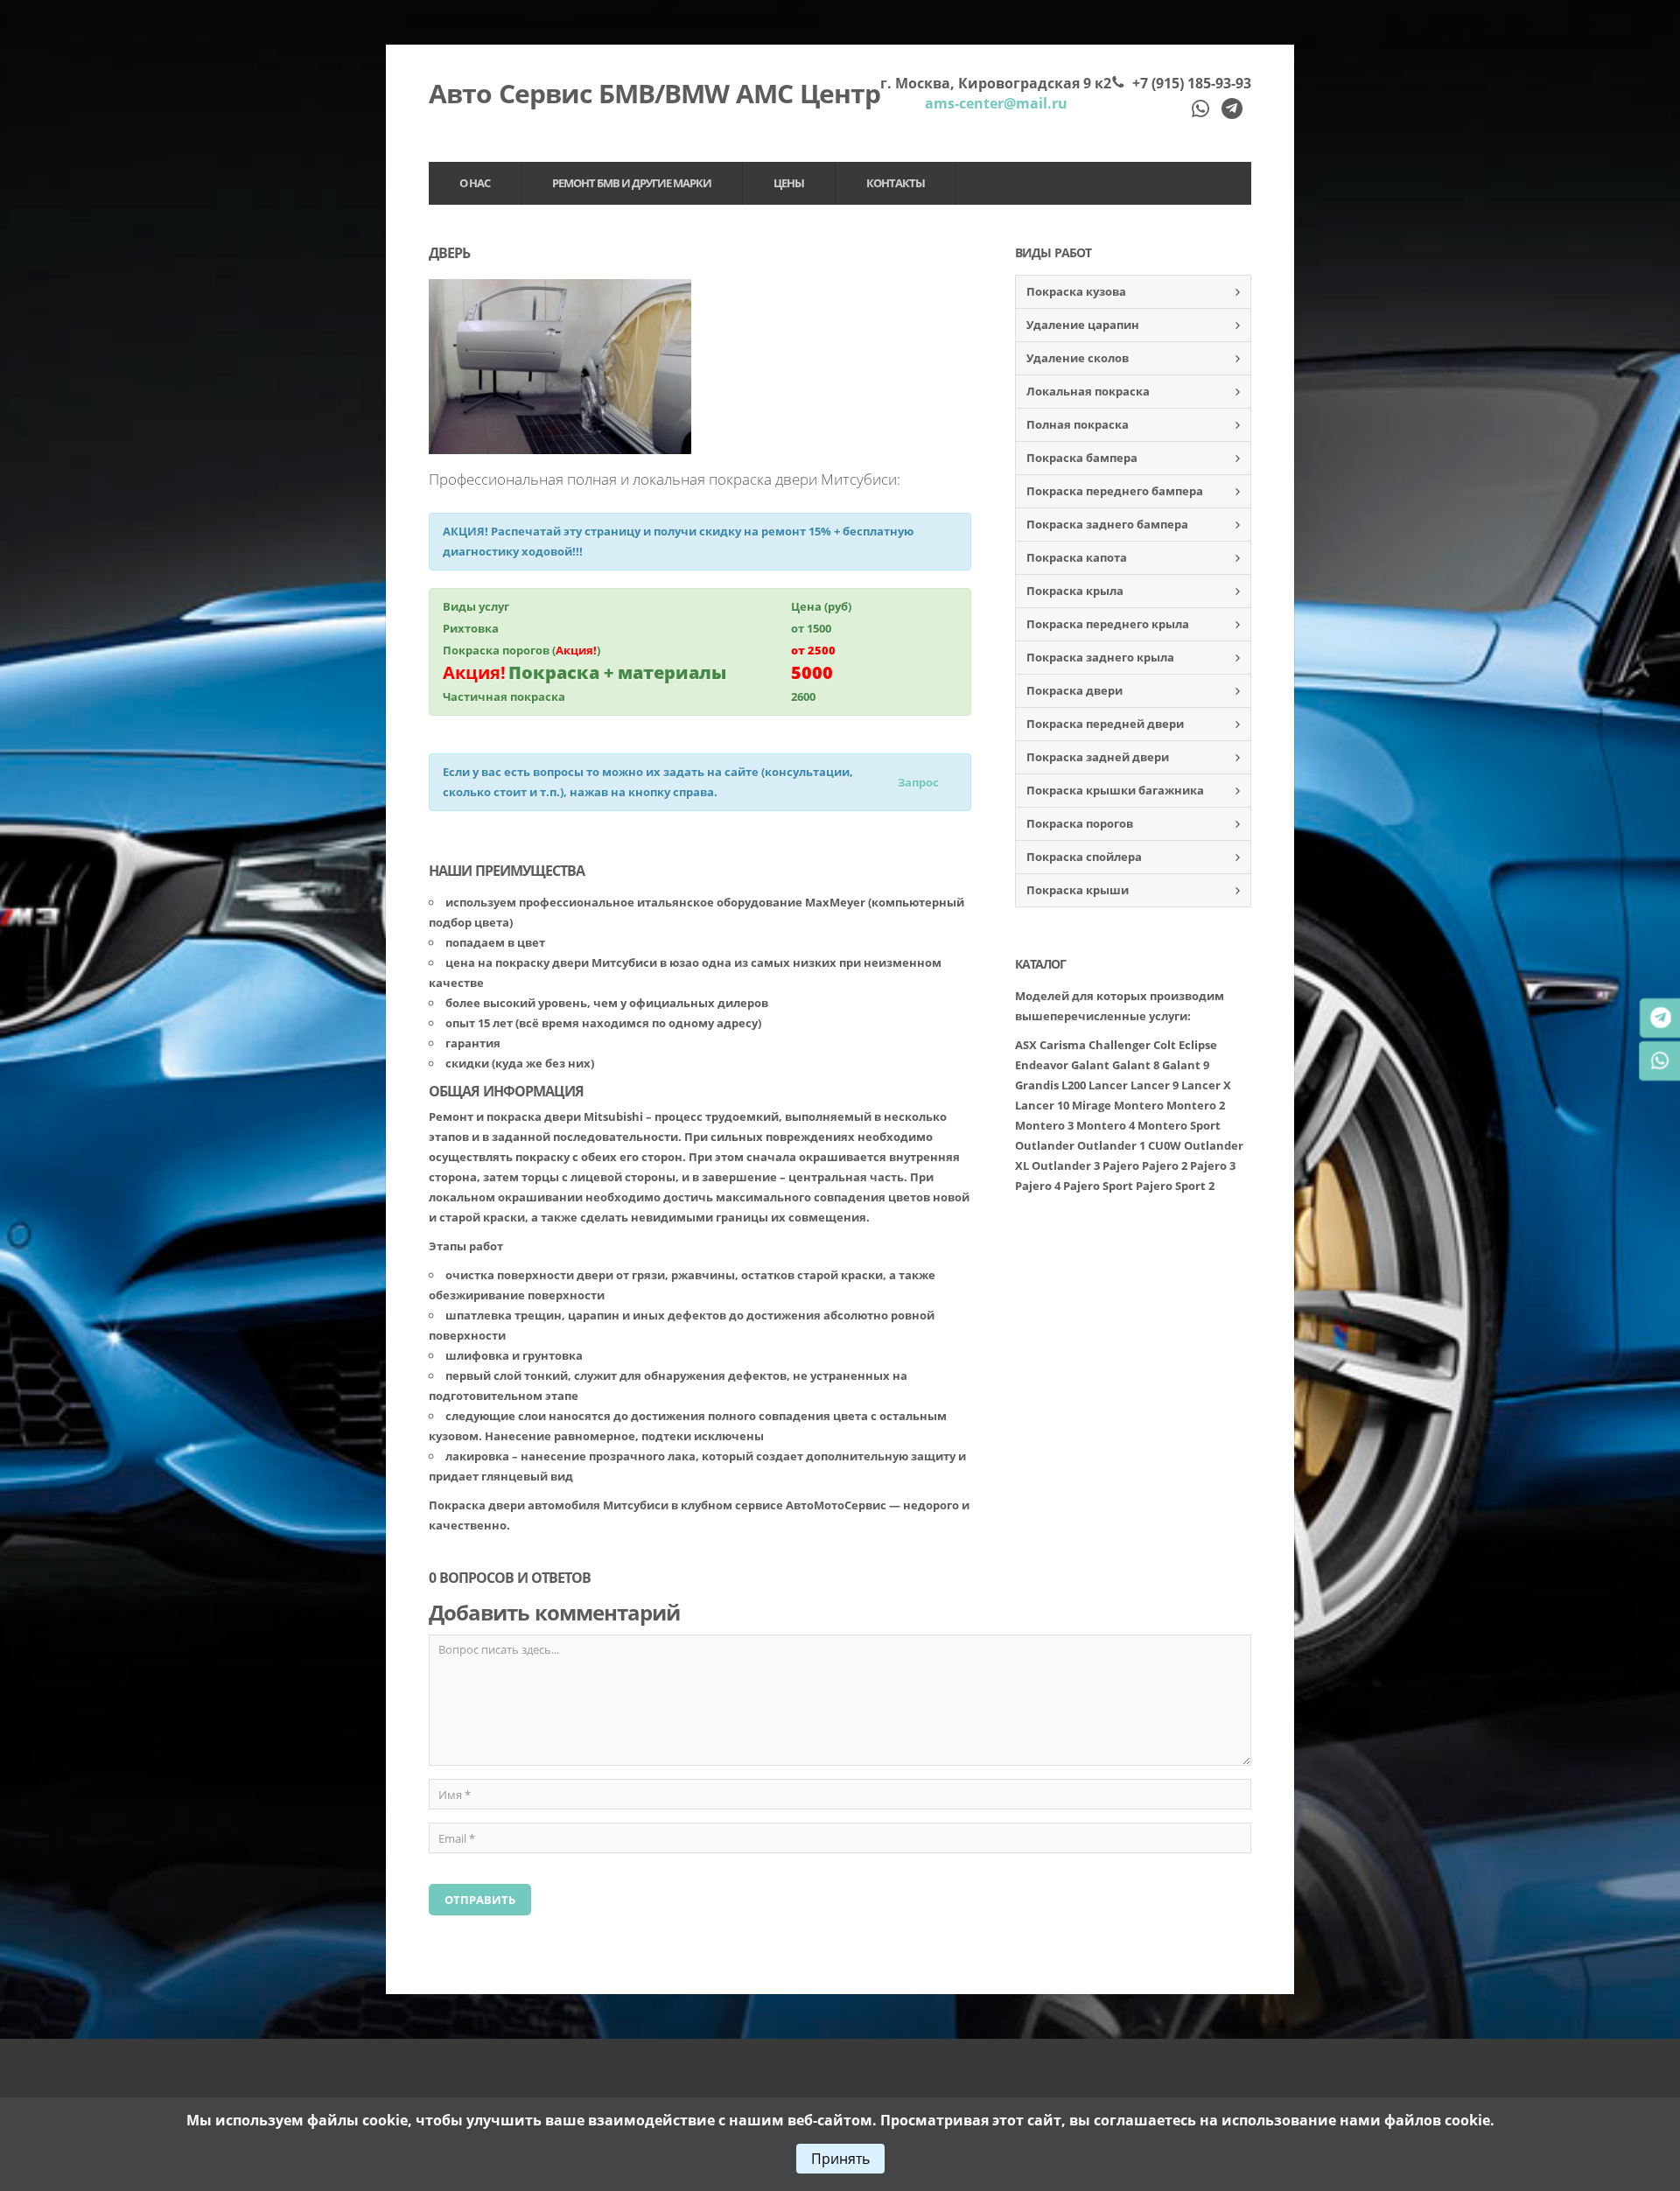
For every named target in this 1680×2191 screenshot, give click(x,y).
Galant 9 (1186, 1065)
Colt (1165, 1045)
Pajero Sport (1098, 1186)
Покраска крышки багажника (1115, 790)
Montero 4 (1106, 1125)
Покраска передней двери (1105, 724)
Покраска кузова (1076, 291)
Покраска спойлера (1084, 857)
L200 (1074, 1085)
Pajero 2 (1165, 1165)
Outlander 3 (1066, 1165)
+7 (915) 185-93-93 (1192, 83)
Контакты (896, 183)
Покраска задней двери (1098, 757)
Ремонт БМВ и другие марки (632, 183)
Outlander (1045, 1145)
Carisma (1063, 1045)
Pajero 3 (1213, 1165)
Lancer (1108, 1085)
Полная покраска (1078, 424)
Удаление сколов (1078, 358)
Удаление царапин (1083, 325)
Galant (1090, 1065)
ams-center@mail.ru (996, 103)
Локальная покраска (1088, 391)
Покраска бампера (1082, 458)
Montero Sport (1179, 1125)
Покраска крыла (1075, 591)
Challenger (1120, 1045)
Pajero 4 (1038, 1186)
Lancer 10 (1042, 1105)
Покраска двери (1074, 690)
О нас (475, 183)
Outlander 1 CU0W (1129, 1145)
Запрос (918, 782)
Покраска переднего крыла (1108, 624)
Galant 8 (1136, 1065)
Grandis (1037, 1085)
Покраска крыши (1078, 890)
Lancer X (1206, 1085)
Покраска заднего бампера (1107, 524)
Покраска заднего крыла (1100, 657)
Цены (789, 183)
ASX (1026, 1045)
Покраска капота (1077, 557)
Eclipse (1198, 1045)
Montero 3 (1044, 1125)
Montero (1139, 1105)
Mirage (1092, 1105)
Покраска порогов (1080, 823)
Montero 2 (1196, 1105)
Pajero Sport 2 (1175, 1186)
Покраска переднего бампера (1115, 491)
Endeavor (1042, 1065)
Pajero (1122, 1165)
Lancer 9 (1155, 1085)
